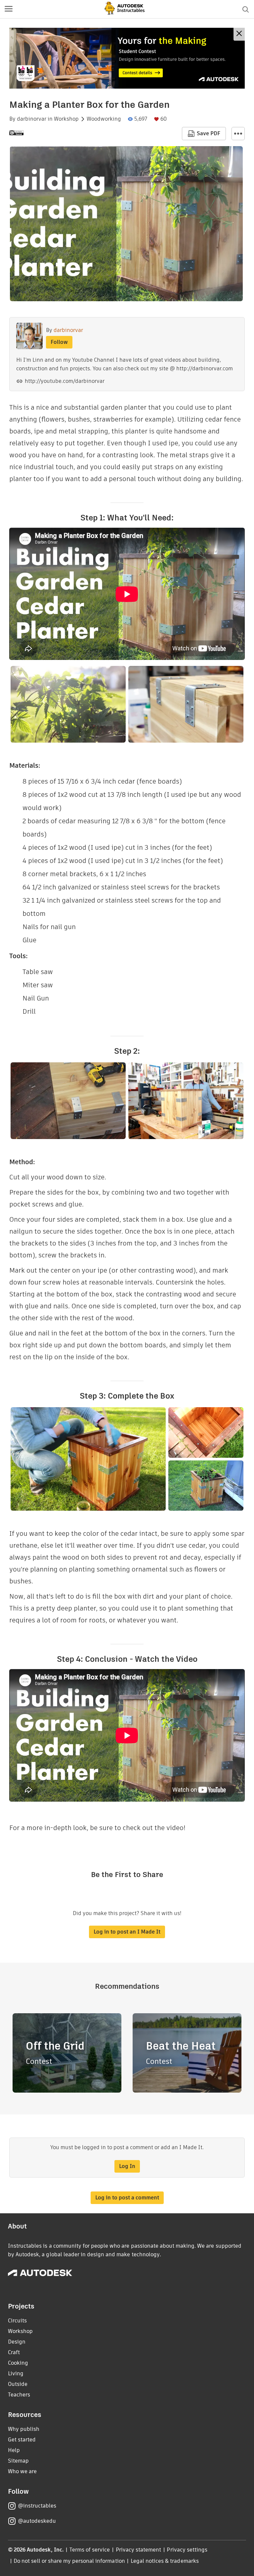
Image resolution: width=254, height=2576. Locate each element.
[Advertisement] (127, 58)
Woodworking (104, 119)
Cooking (18, 2363)
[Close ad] (239, 34)
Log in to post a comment (127, 2198)
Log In (127, 2166)
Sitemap (18, 2461)
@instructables (37, 2506)
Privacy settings (187, 2550)
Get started (22, 2440)
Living (16, 2373)
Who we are (22, 2471)
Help (14, 2450)
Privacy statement (139, 2550)
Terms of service (90, 2550)
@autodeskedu (37, 2521)
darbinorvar (32, 119)
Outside (18, 2384)
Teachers (19, 2395)
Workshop (66, 119)
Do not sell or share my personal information (69, 2561)
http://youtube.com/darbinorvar (65, 381)
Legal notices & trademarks (165, 2561)
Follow (59, 342)
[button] (9, 9)
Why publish (24, 2429)
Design (17, 2342)
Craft (14, 2352)
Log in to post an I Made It (127, 1932)
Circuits (17, 2321)
